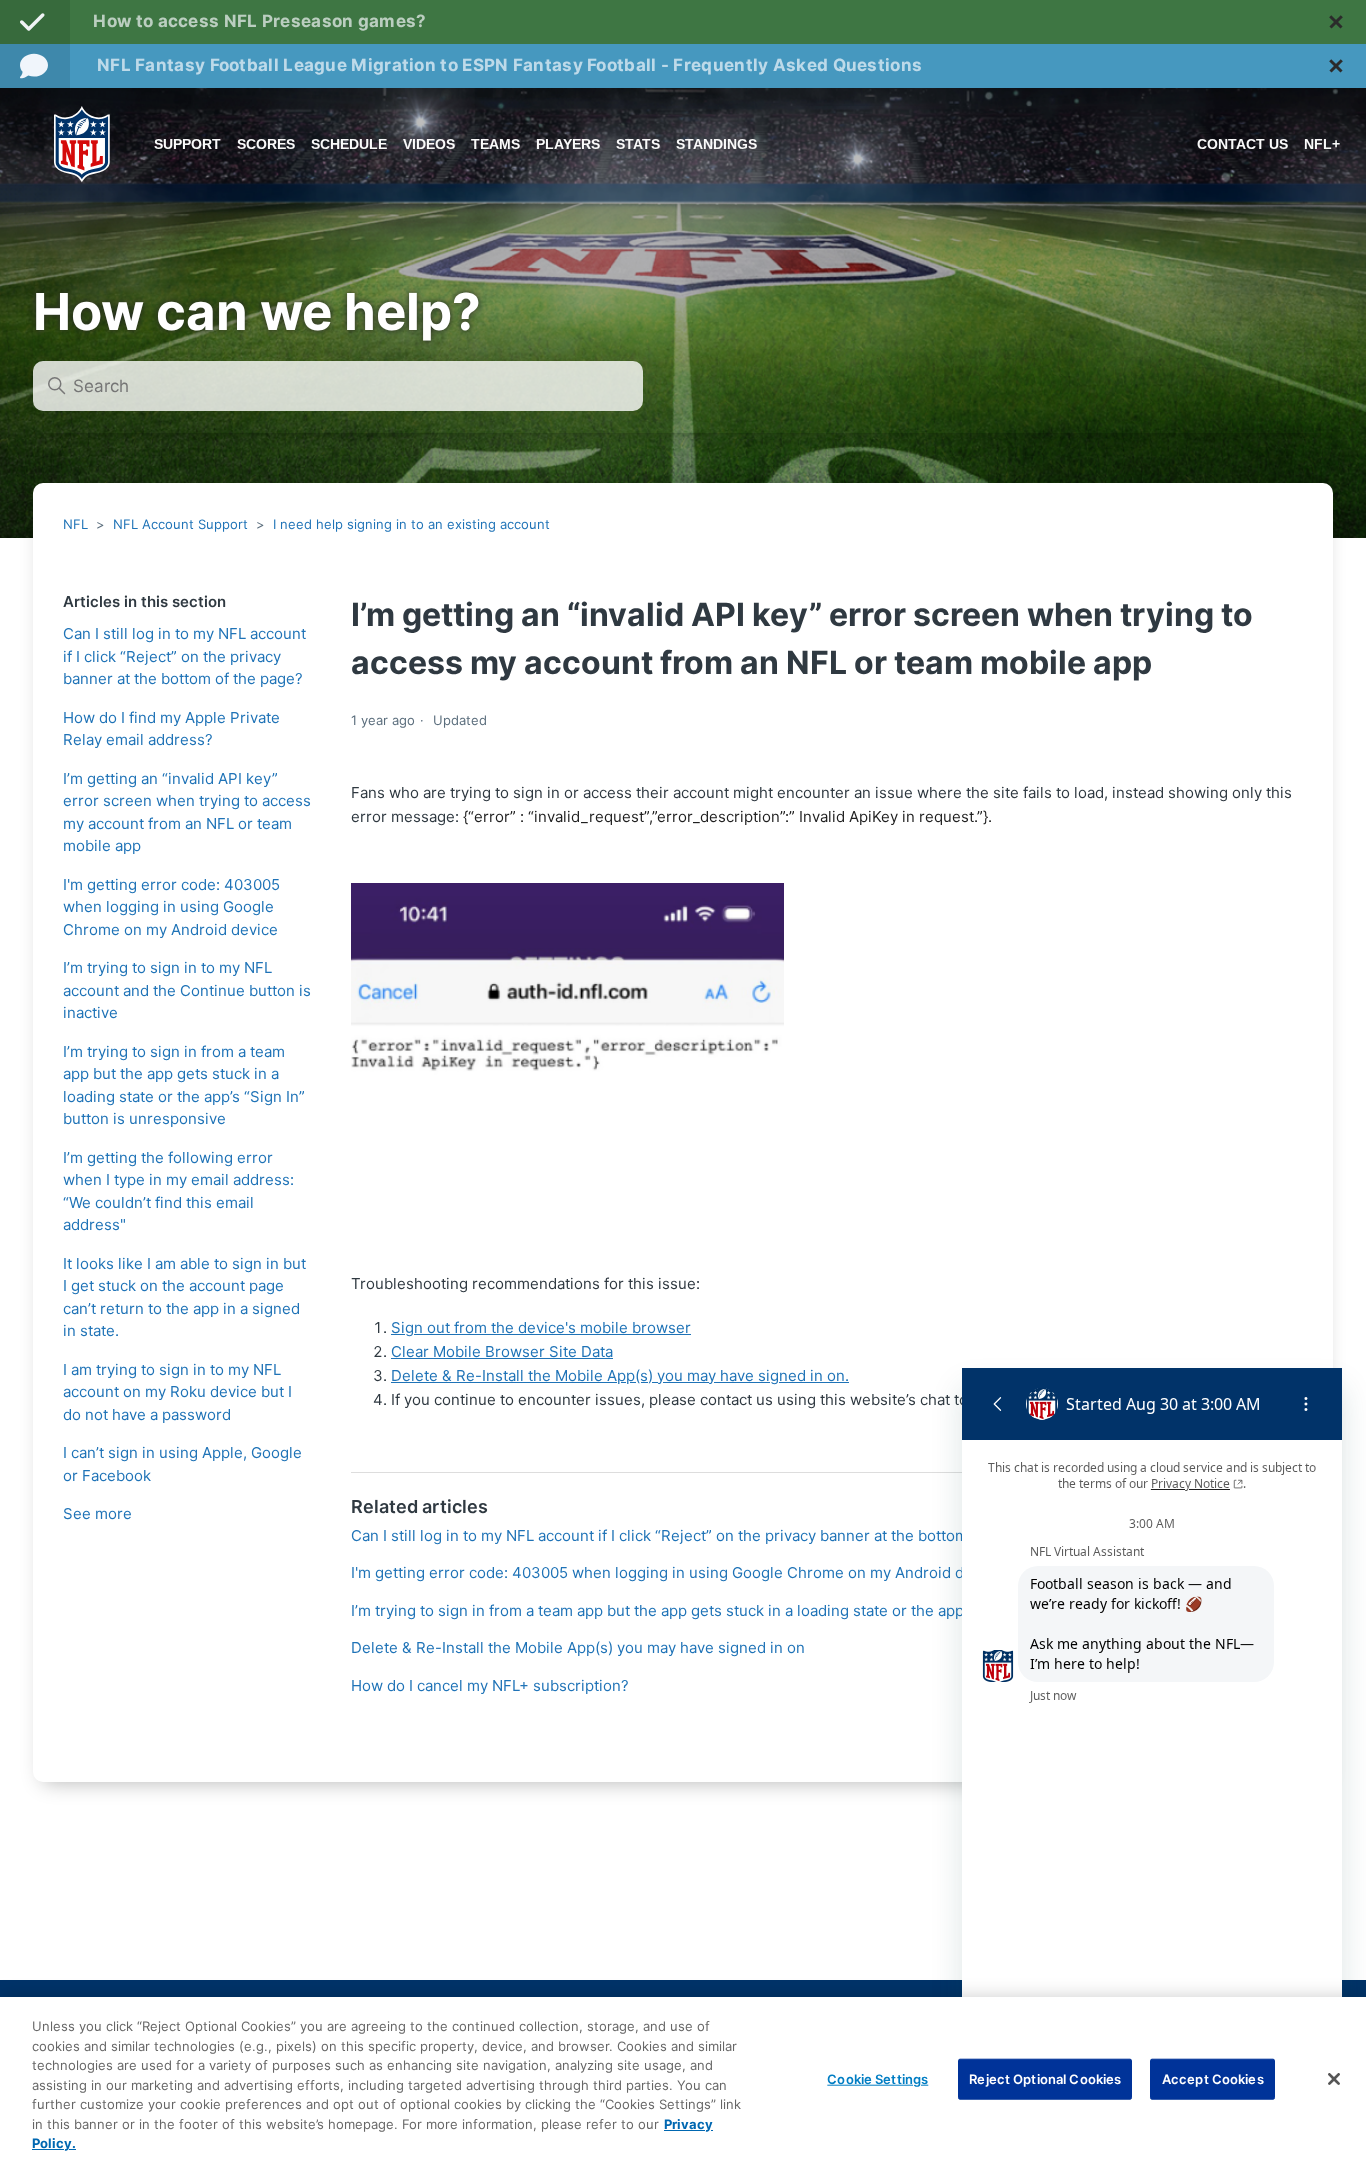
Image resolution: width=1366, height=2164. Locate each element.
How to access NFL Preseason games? (259, 21)
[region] (683, 2080)
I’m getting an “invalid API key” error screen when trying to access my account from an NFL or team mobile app (187, 812)
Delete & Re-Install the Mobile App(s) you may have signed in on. (620, 1375)
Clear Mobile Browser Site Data (502, 1351)
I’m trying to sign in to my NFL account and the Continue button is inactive (187, 990)
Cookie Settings (877, 2078)
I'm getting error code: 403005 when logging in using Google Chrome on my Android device (171, 907)
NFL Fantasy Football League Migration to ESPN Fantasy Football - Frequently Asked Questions (509, 65)
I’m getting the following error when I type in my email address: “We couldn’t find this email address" (178, 1191)
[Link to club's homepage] (82, 144)
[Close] (1334, 2079)
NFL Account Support (180, 524)
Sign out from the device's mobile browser (541, 1327)
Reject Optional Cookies (1045, 2078)
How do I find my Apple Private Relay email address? (171, 729)
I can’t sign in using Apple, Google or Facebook (182, 1464)
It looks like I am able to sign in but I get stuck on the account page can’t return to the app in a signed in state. (184, 1297)
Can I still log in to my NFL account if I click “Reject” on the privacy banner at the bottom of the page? (184, 656)
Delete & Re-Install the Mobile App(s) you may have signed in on (578, 1647)
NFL (75, 524)
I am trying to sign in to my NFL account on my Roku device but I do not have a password (177, 1392)
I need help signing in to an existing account (411, 524)
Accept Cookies (1213, 2078)
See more (97, 1513)
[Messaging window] (1152, 1718)
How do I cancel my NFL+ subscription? (490, 1685)
